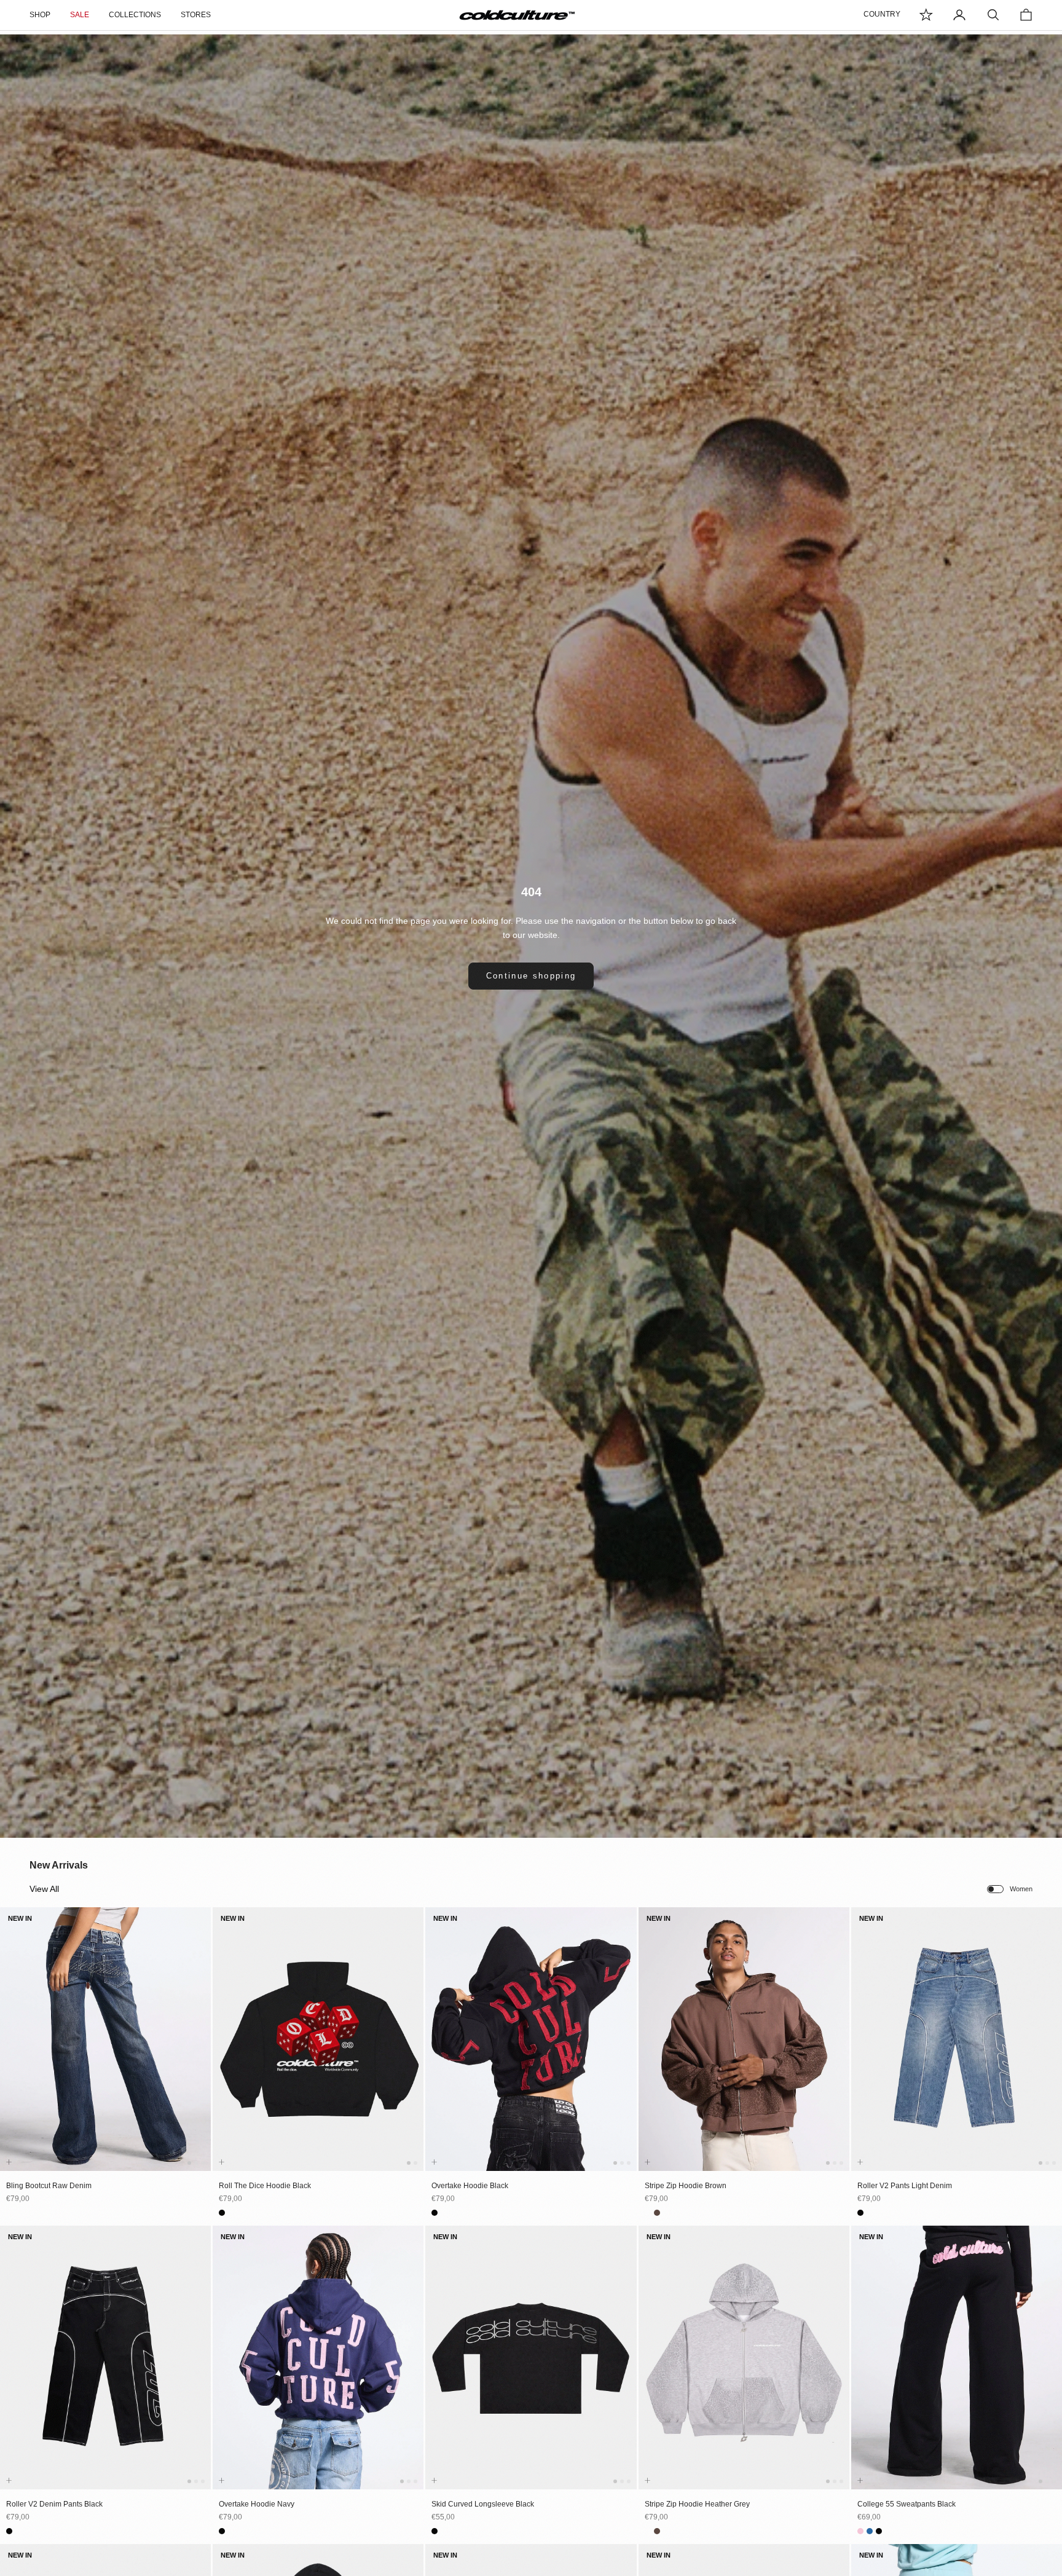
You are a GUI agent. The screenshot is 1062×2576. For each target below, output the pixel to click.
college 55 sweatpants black (907, 2504)
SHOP (40, 15)
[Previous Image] (12, 2050)
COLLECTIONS (135, 15)
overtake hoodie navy (257, 2504)
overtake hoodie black (470, 2186)
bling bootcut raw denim (49, 2186)
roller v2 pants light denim (905, 2186)
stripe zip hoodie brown (686, 2186)
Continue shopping (531, 976)
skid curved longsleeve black (483, 2504)
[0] (926, 15)
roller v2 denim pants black (54, 2504)
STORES (196, 15)
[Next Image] (199, 2050)
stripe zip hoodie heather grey (697, 2504)
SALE (80, 15)
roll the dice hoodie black (265, 2186)
